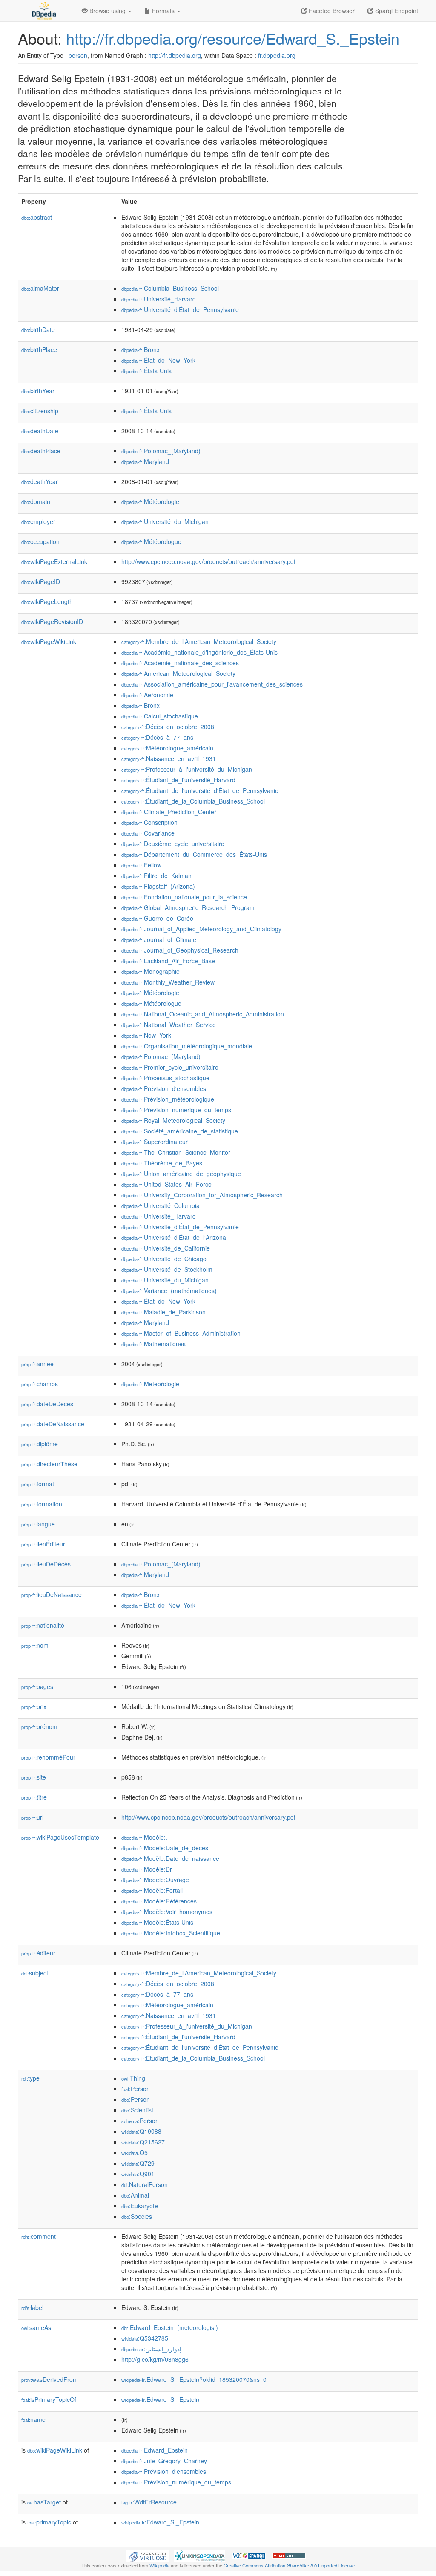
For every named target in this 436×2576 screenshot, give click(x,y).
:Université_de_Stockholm (167, 1269)
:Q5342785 (145, 2338)
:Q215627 (143, 2142)
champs (40, 1384)
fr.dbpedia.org (277, 55)
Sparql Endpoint (396, 11)
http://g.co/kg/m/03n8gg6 (155, 2359)
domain (36, 501)
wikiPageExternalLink (54, 561)
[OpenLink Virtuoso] (148, 2555)
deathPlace (41, 451)
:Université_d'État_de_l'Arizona (174, 1237)
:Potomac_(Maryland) (161, 451)
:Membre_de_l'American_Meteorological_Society (199, 641)
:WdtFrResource (149, 2502)
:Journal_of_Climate (159, 939)
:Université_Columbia (161, 1205)
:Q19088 (141, 2131)
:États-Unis (146, 371)
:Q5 (135, 2152)
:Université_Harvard (159, 299)
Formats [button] (163, 11)
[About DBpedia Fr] (43, 11)
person (78, 55)
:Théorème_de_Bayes (162, 1163)
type (30, 2078)
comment (39, 2236)
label (32, 2307)
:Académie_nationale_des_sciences (180, 663)
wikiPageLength (47, 601)
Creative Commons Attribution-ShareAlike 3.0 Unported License (289, 2565)
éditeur (38, 1953)
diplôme (40, 1444)
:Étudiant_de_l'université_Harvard (178, 780)
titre (34, 1797)
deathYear (40, 481)
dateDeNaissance (53, 1424)
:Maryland (145, 461)
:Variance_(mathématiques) (169, 1291)
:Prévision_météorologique (168, 1099)
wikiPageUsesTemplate (60, 1837)
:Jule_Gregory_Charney (164, 2461)
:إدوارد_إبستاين (151, 2349)
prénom (39, 1726)
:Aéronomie (147, 695)
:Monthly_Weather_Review (168, 982)
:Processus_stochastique (165, 1078)
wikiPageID (41, 581)
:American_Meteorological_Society (178, 673)
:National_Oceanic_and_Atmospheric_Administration (203, 1014)
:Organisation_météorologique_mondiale (187, 1046)
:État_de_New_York (158, 360)
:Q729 (138, 2163)
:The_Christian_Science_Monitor (176, 1152)
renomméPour (48, 1757)
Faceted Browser (331, 11)
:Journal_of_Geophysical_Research (180, 950)
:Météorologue (151, 541)
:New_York (146, 1035)
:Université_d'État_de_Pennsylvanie (180, 309)
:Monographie (151, 971)
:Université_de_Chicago (164, 1259)
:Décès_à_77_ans (157, 737)
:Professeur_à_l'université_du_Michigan (187, 769)
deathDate (40, 431)
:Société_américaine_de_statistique (180, 1131)
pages (37, 1686)
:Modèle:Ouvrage (155, 1880)
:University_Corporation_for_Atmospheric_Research (202, 1195)
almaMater (40, 288)
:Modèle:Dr (147, 1869)
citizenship (40, 411)
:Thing (133, 2078)
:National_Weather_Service (169, 1025)
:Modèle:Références (159, 1901)
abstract (37, 217)
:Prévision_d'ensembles (164, 1088)
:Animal (135, 2195)
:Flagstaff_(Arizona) (158, 886)
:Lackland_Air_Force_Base (168, 961)
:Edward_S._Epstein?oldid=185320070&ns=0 (194, 2379)
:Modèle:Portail (152, 1890)
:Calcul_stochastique (160, 716)
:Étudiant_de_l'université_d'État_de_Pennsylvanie (200, 790)
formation (42, 1504)
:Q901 (138, 2174)
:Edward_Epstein (155, 2450)
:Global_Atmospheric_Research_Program (188, 907)
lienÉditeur (43, 1544)
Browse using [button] (108, 11)
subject (35, 1973)
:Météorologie (150, 501)
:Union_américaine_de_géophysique (181, 1174)
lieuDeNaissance (52, 1594)
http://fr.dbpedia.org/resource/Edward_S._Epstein (233, 38)
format (38, 1484)
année (37, 1364)
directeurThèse (49, 1464)
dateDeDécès (47, 1404)
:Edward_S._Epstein (160, 2399)
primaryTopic (49, 2522)
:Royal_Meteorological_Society (173, 1120)
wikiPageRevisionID (52, 621)
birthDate (38, 329)
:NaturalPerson (145, 2184)
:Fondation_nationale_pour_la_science (184, 897)
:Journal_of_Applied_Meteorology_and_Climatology (201, 929)
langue (38, 1524)
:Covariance (148, 833)
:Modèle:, (144, 1837)
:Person (136, 2089)
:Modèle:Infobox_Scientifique (171, 1933)
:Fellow (141, 865)
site (34, 1777)
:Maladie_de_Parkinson (163, 1312)
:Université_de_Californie (166, 1248)
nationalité (43, 1625)
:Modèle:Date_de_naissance (170, 1858)
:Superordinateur (155, 1142)
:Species (137, 2216)
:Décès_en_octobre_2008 (168, 727)
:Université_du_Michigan (165, 521)
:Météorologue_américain (167, 748)
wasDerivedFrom (50, 2379)
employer (38, 521)
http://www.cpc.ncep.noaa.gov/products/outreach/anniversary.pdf (208, 561)
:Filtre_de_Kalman (156, 876)
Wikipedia (159, 2565)
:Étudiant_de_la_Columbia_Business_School (193, 801)
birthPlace (39, 349)
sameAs (36, 2327)
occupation (40, 541)
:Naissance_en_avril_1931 (169, 758)
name (33, 2419)
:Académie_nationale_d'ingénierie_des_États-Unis (199, 652)
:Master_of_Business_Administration (181, 1333)
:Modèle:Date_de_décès (165, 1848)
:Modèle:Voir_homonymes (167, 1912)
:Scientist (137, 2110)
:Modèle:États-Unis (157, 1922)
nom (35, 1645)
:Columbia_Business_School (170, 288)
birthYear (38, 391)
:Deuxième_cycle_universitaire (173, 844)
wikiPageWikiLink (49, 641)
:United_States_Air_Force (166, 1184)
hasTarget (44, 2502)
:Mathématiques (153, 1344)
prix (34, 1706)
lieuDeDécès (46, 1564)
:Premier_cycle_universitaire (170, 1067)
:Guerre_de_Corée (157, 918)
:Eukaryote (140, 2206)
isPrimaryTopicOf (49, 2399)
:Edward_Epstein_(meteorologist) (170, 2327)
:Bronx (141, 349)
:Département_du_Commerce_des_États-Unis (194, 854)
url (32, 1817)
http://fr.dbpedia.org (175, 55)
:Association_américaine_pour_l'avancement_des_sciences (212, 684)
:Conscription (149, 822)
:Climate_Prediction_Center (169, 812)
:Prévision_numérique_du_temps (176, 1110)
